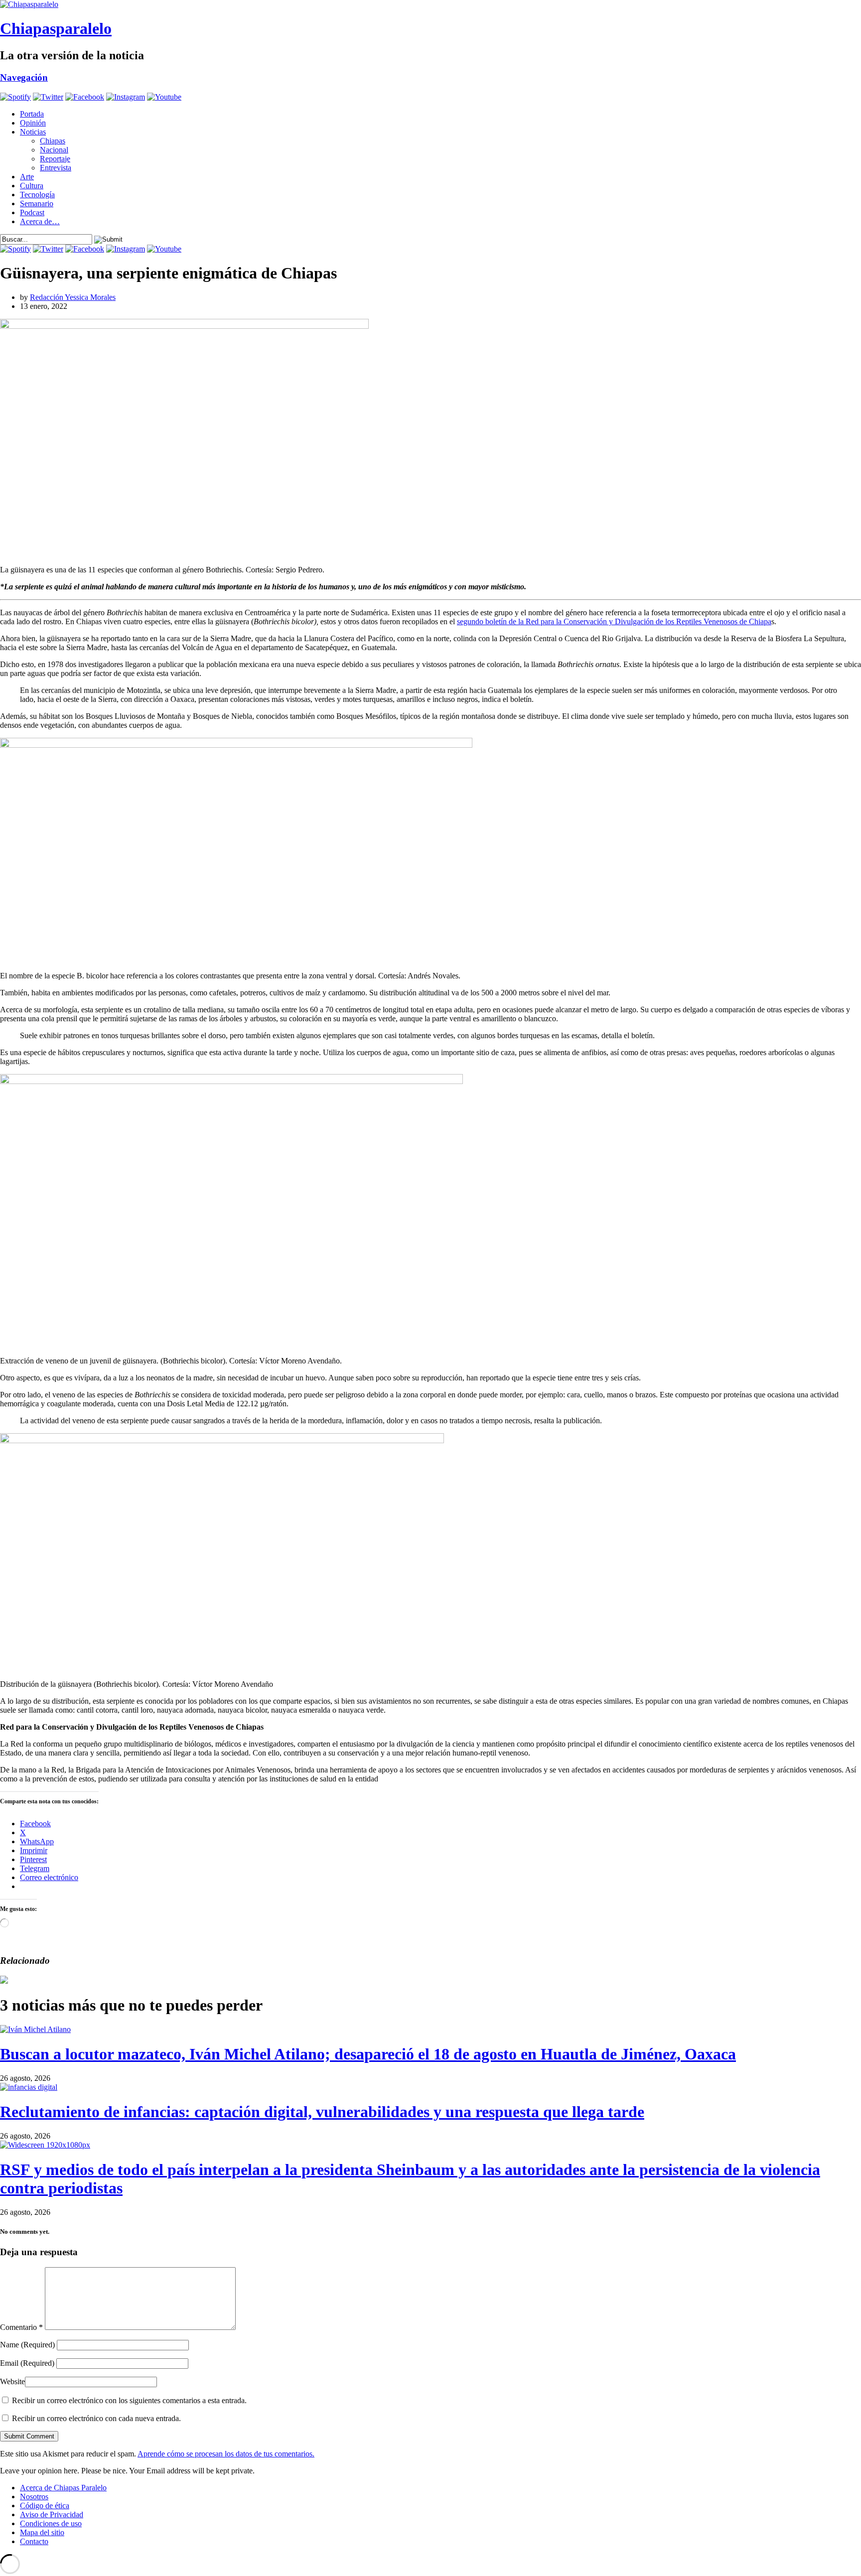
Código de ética (45, 2506)
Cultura (32, 186)
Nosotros (34, 2497)
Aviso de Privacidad (52, 2514)
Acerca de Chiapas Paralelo (63, 2488)
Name (27, 2345)
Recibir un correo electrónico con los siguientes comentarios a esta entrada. (129, 2400)
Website (12, 2381)
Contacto (34, 2541)
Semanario (37, 203)
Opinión (33, 123)
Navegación (24, 77)
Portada (32, 114)
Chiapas (53, 141)
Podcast (32, 212)
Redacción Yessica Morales (73, 297)
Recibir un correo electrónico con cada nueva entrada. (96, 2418)
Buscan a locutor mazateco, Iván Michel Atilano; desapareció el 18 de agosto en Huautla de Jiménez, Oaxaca (368, 2054)
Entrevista (56, 168)
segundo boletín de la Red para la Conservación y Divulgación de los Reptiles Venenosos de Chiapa (614, 621)
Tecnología (37, 195)
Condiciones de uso (51, 2523)
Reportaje (55, 159)
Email (27, 2363)
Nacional (54, 150)
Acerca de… (40, 221)
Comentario (21, 2327)
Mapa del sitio (42, 2532)
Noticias (33, 132)
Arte (27, 177)
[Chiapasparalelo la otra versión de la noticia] (430, 4)
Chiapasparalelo (56, 28)
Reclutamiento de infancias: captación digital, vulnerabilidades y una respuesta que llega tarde (322, 2112)
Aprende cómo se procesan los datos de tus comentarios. (226, 2454)
